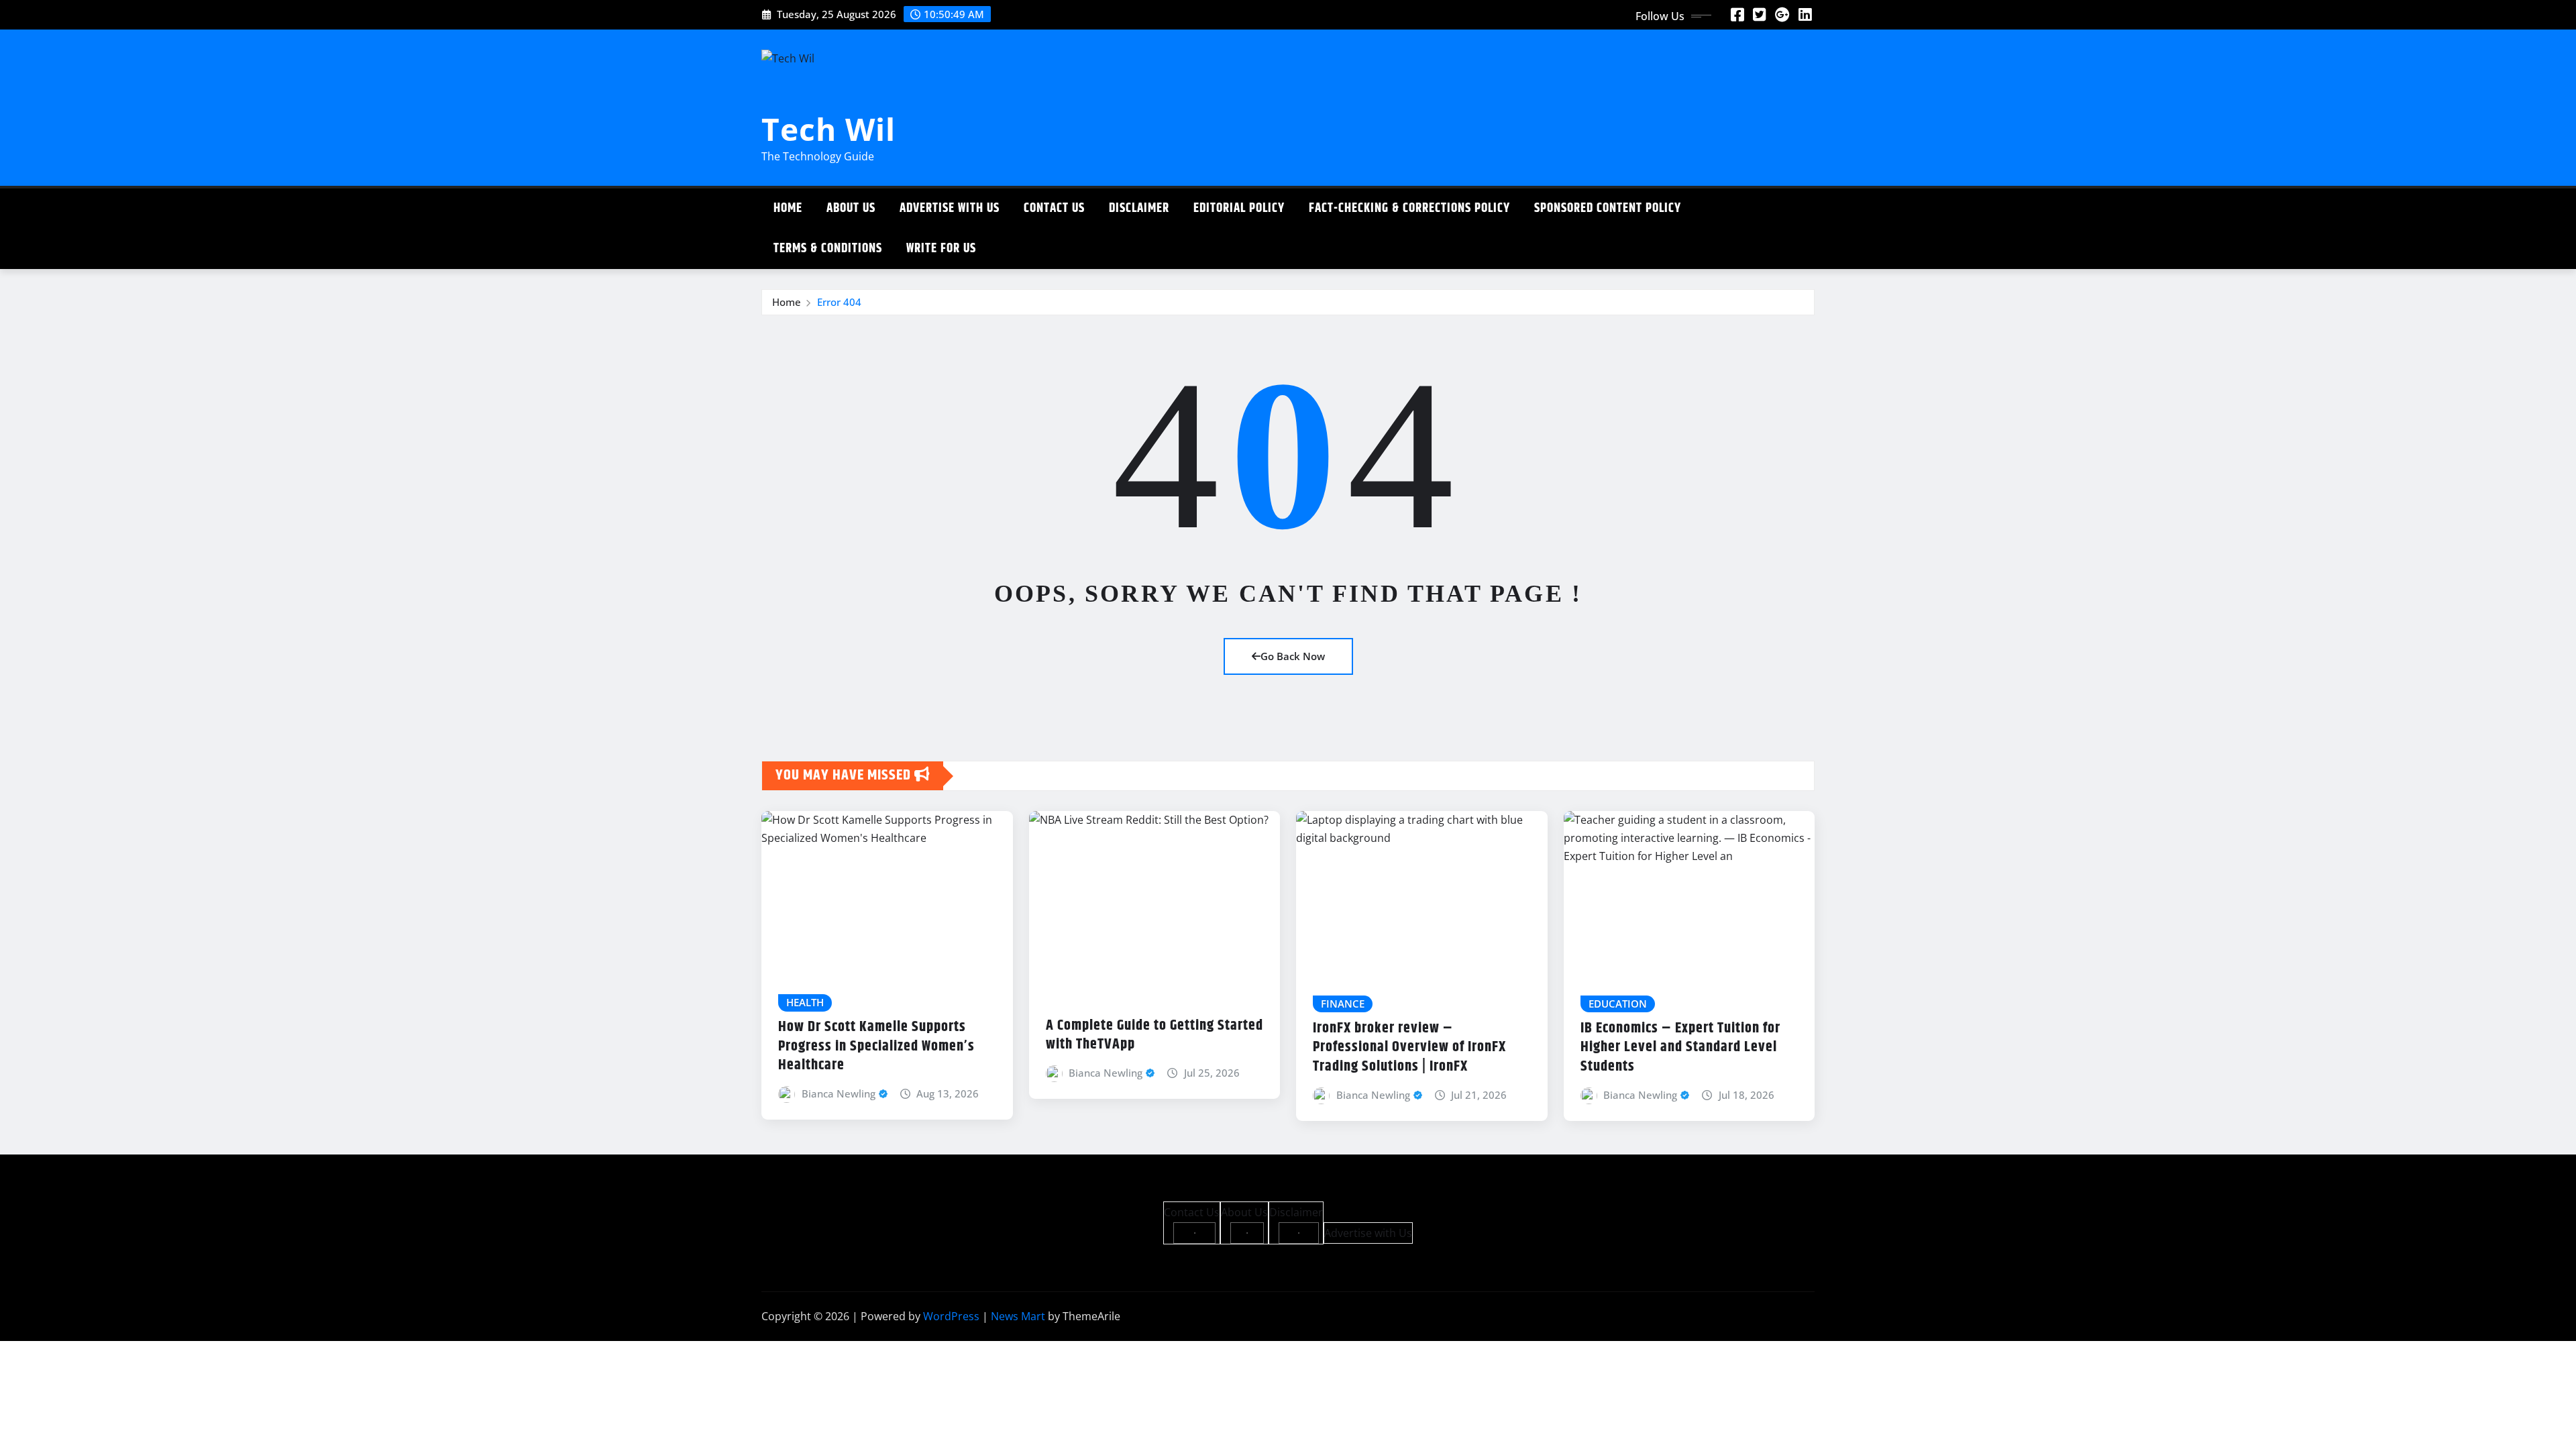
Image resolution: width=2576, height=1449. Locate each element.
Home (788, 208)
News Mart (1018, 1316)
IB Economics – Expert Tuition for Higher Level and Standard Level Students (1680, 1048)
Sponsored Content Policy (1608, 208)
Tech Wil (828, 129)
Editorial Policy (1239, 208)
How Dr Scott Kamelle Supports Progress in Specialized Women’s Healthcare (876, 1046)
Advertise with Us (950, 208)
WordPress (951, 1316)
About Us (851, 208)
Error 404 (839, 302)
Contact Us (1054, 208)
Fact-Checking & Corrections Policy (1409, 208)
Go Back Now (1293, 656)
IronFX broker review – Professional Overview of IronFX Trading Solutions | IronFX (1409, 1048)
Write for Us (941, 249)
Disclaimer (1139, 208)
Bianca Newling (839, 1093)
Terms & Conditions (828, 249)
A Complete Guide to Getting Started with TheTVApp (1155, 1035)
